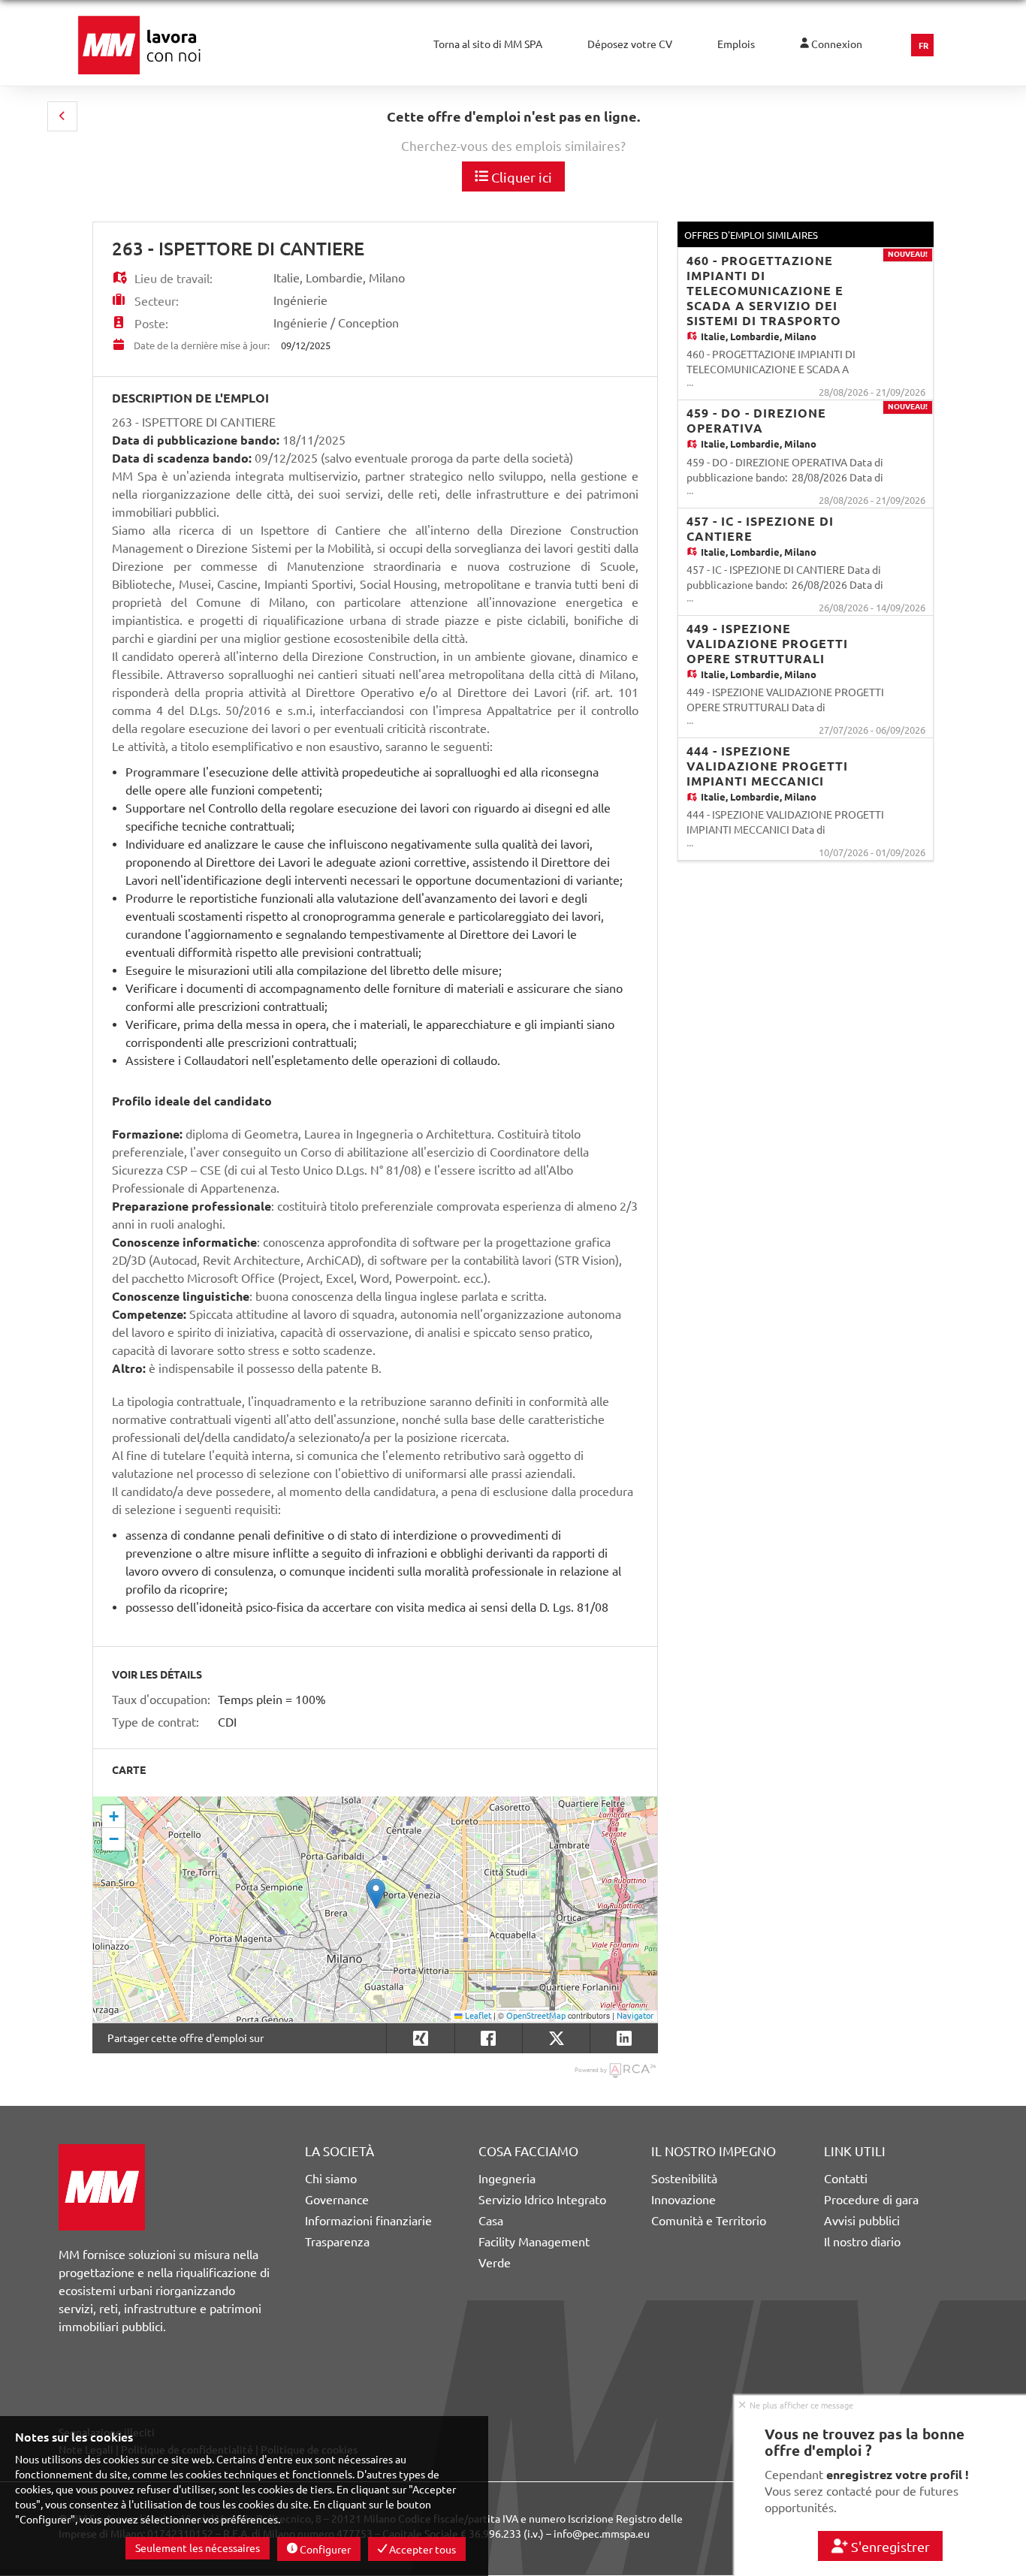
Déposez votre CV (630, 44)
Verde (495, 2263)
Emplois (736, 44)
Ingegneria (507, 2179)
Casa (491, 2221)
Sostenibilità (684, 2179)
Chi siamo (331, 2179)
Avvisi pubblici (862, 2221)
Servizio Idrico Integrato (542, 2200)
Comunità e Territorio (709, 2221)
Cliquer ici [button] (520, 177)
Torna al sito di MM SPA (488, 44)
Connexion (836, 44)
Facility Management (534, 2242)
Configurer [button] (324, 2550)
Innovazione (683, 2200)
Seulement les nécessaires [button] (198, 2548)
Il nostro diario (862, 2242)
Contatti (846, 2179)
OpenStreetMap (536, 2016)
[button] (62, 116)
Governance (337, 2200)
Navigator (635, 2016)
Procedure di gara (871, 2200)
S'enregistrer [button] (889, 2547)
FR (923, 46)
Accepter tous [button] (421, 2550)
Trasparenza (337, 2242)
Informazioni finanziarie (368, 2221)
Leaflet (477, 2016)
